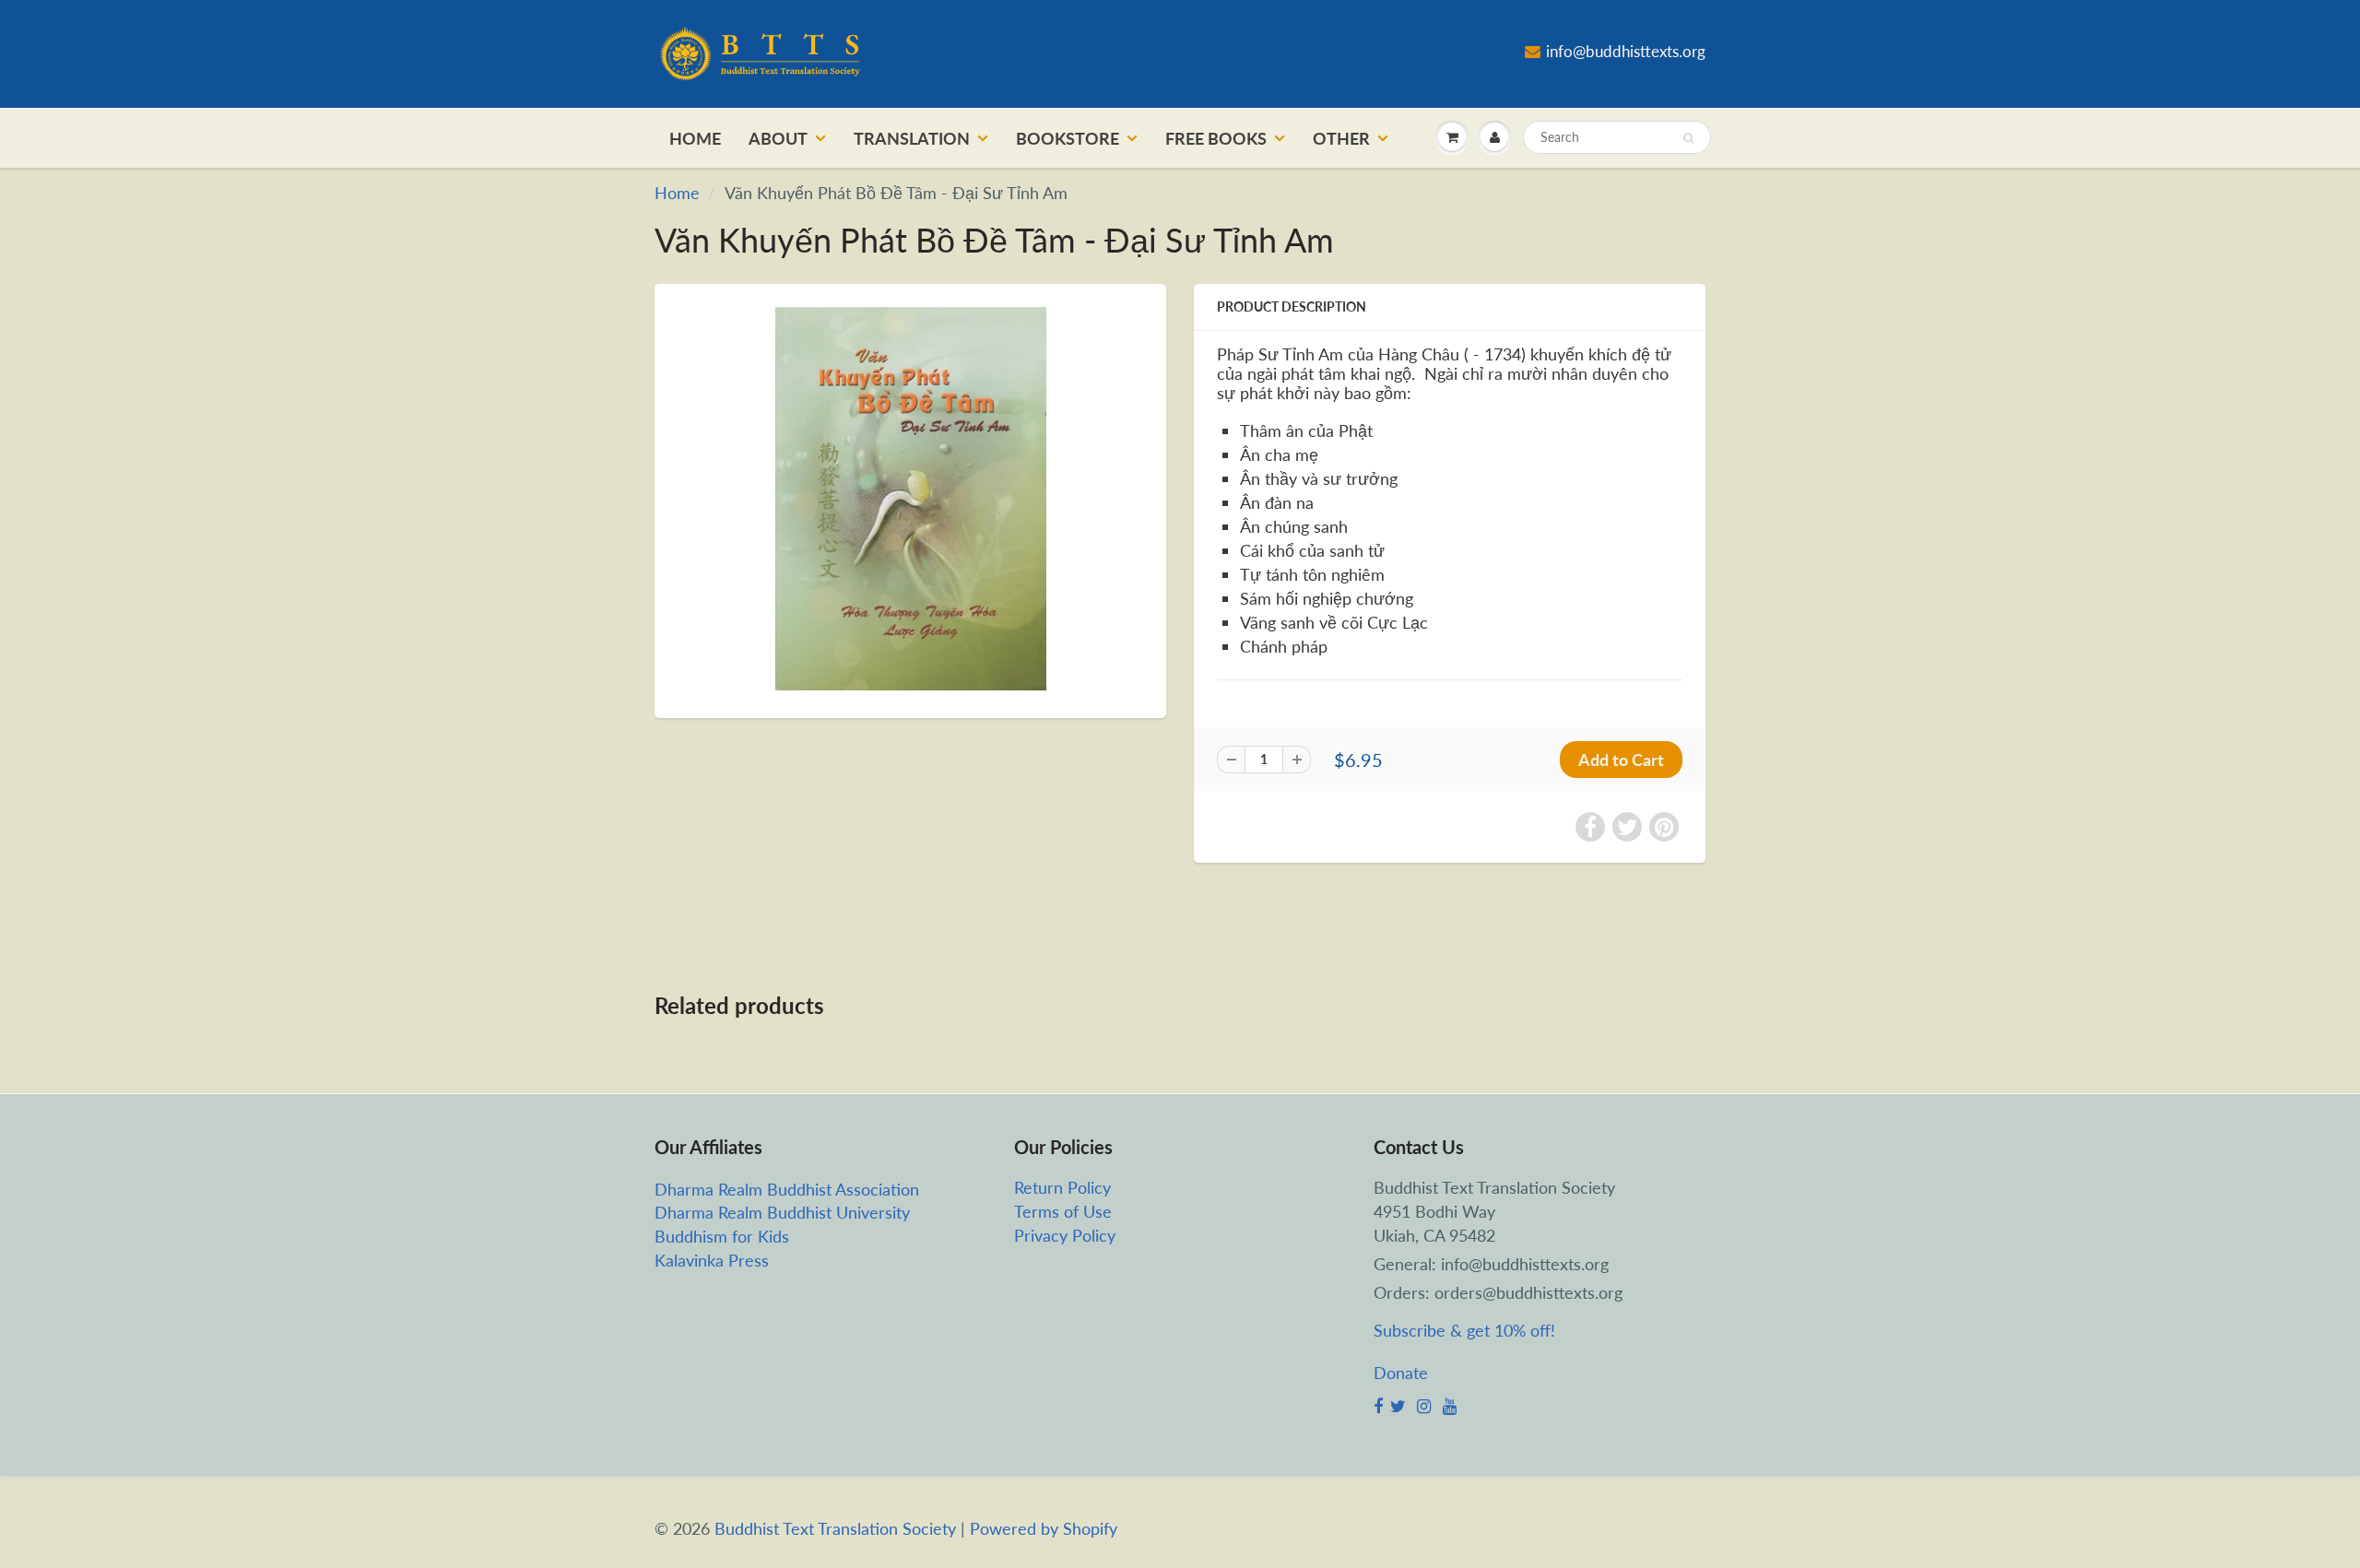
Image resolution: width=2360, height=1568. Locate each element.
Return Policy (1062, 1187)
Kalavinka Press (712, 1260)
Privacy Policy (1065, 1235)
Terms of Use (1063, 1211)
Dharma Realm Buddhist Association (787, 1189)
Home (695, 138)
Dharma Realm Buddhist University (782, 1212)
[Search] (1688, 138)
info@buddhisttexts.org (1626, 51)
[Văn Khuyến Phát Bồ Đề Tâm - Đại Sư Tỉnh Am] (910, 499)
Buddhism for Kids (722, 1236)
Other (1341, 138)
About (778, 138)
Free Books (1216, 138)
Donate (1401, 1373)
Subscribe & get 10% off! (1464, 1330)
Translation (912, 138)
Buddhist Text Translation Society (835, 1528)
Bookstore (1068, 138)
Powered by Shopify (1044, 1528)
